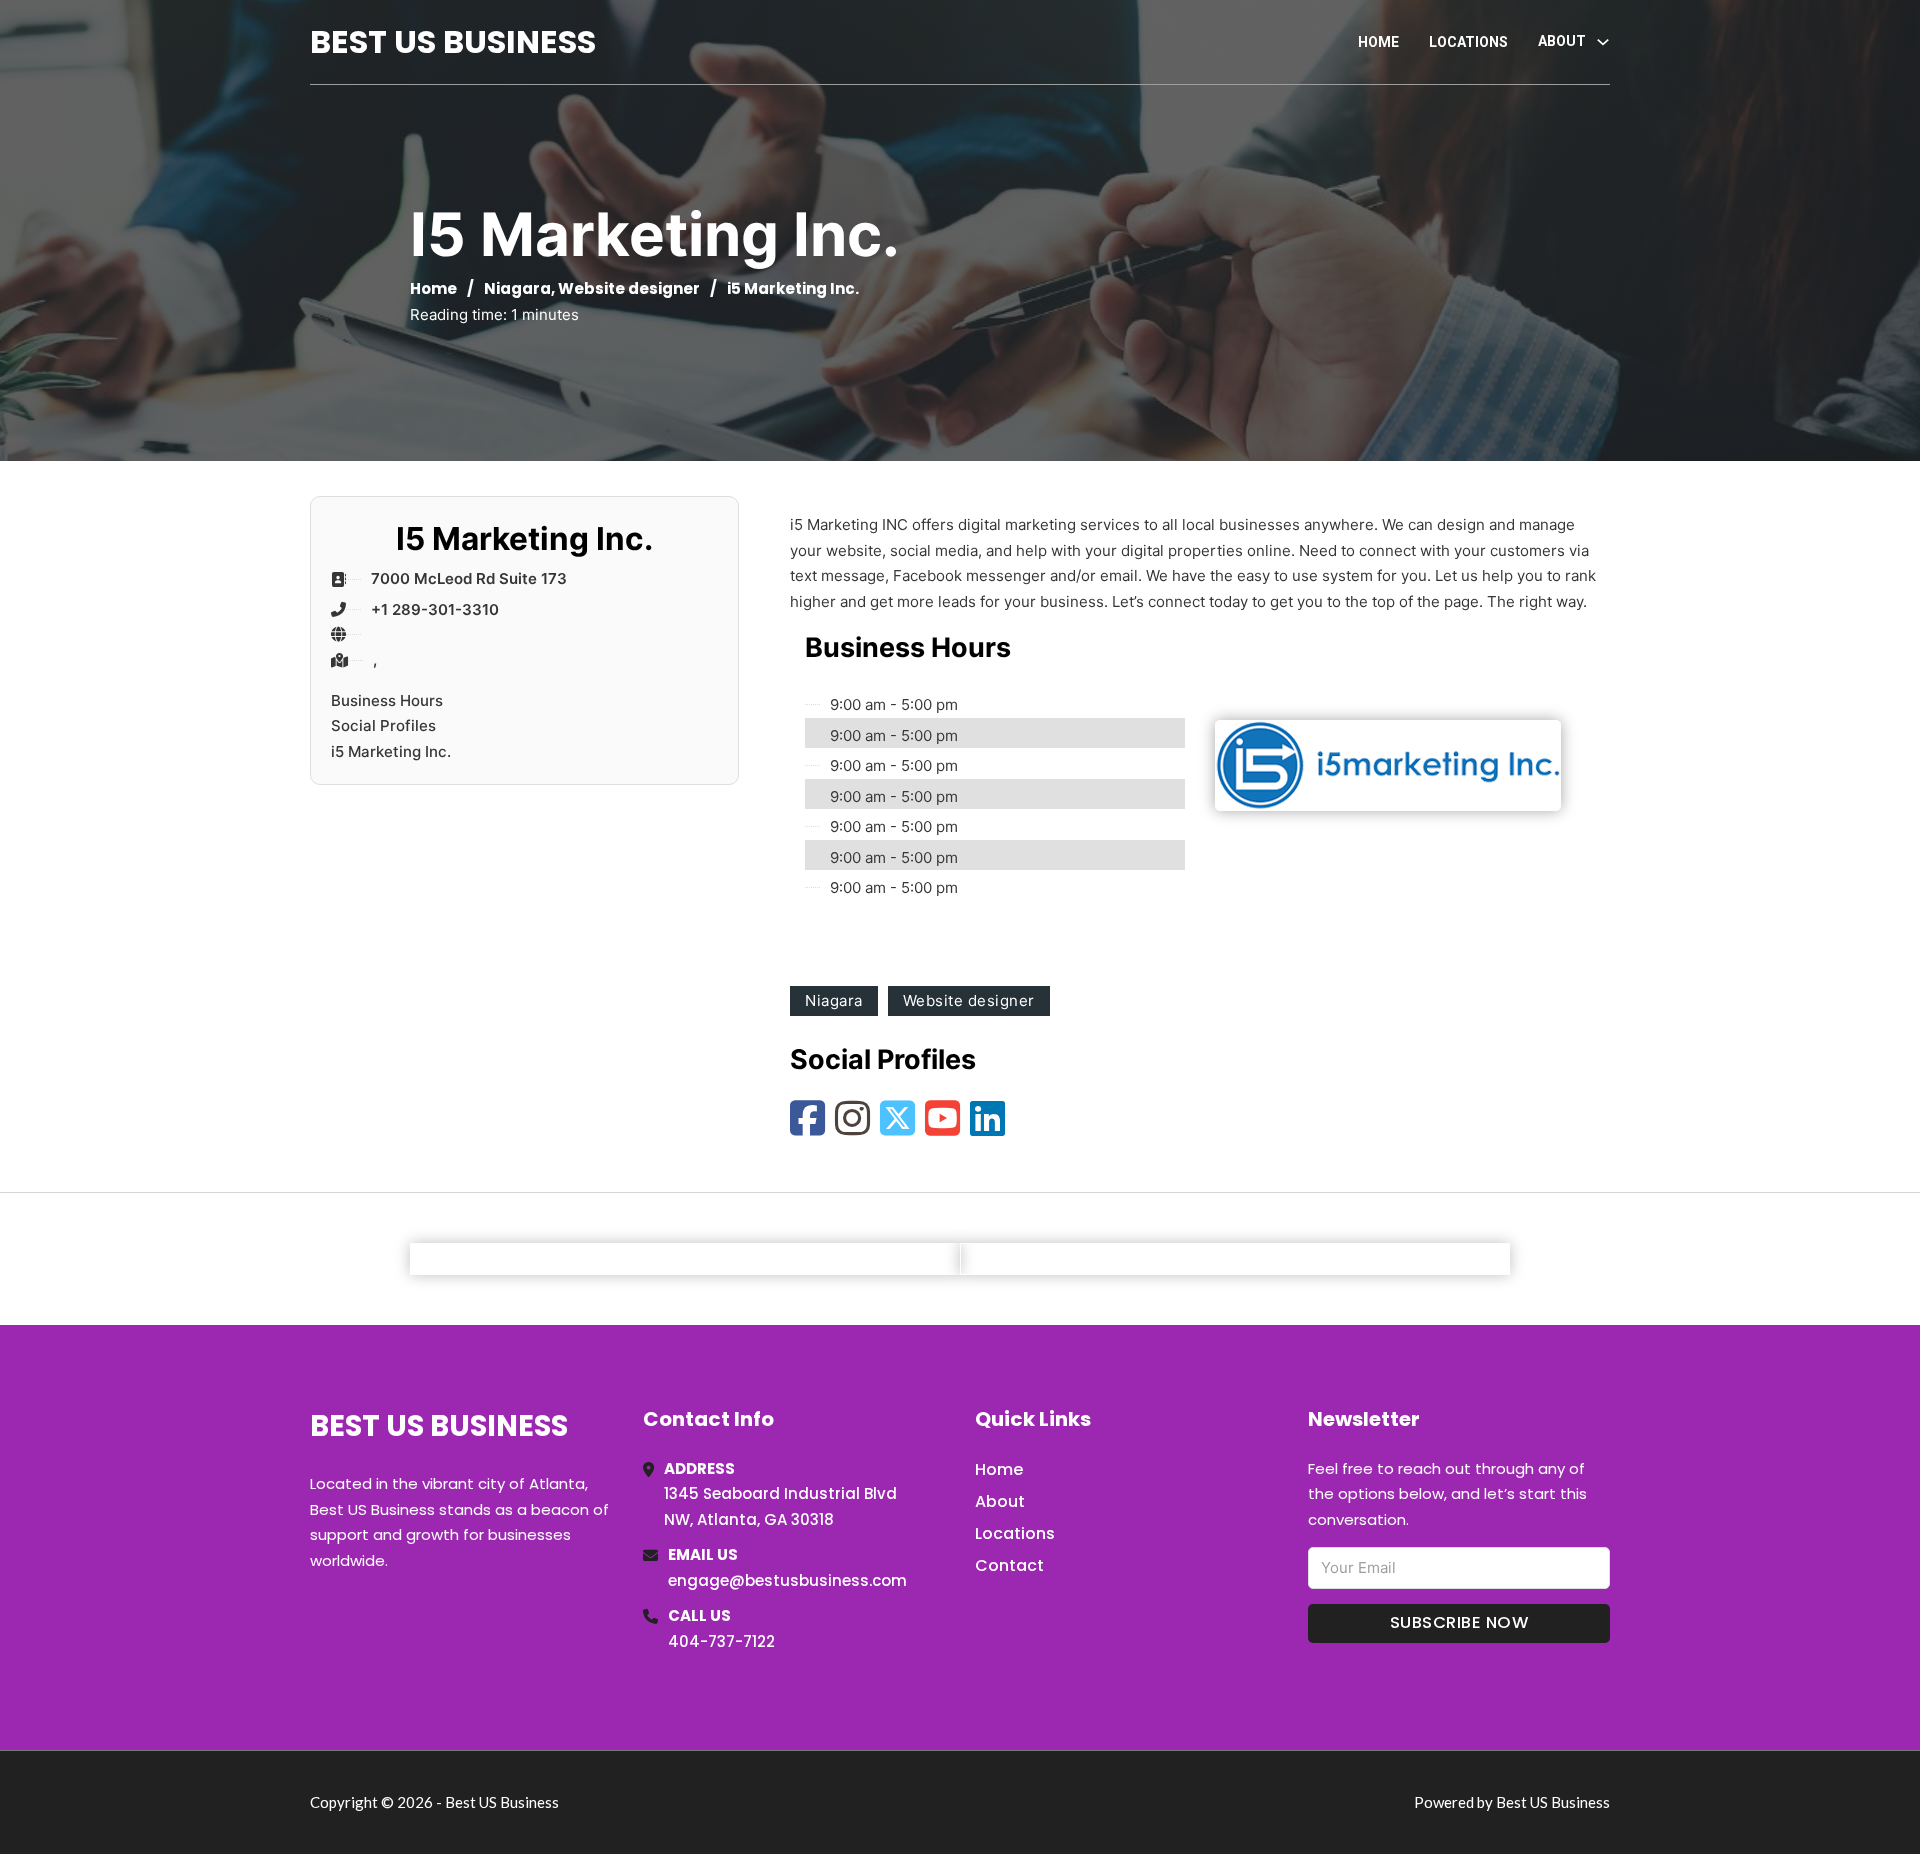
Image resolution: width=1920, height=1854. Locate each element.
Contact (1009, 1565)
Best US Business (453, 41)
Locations (1468, 42)
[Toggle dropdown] (1603, 42)
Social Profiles (383, 725)
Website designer (629, 288)
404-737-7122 (721, 1641)
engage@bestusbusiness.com (787, 1580)
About (1000, 1501)
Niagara (517, 288)
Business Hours (387, 700)
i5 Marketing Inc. (391, 751)
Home (1378, 42)
